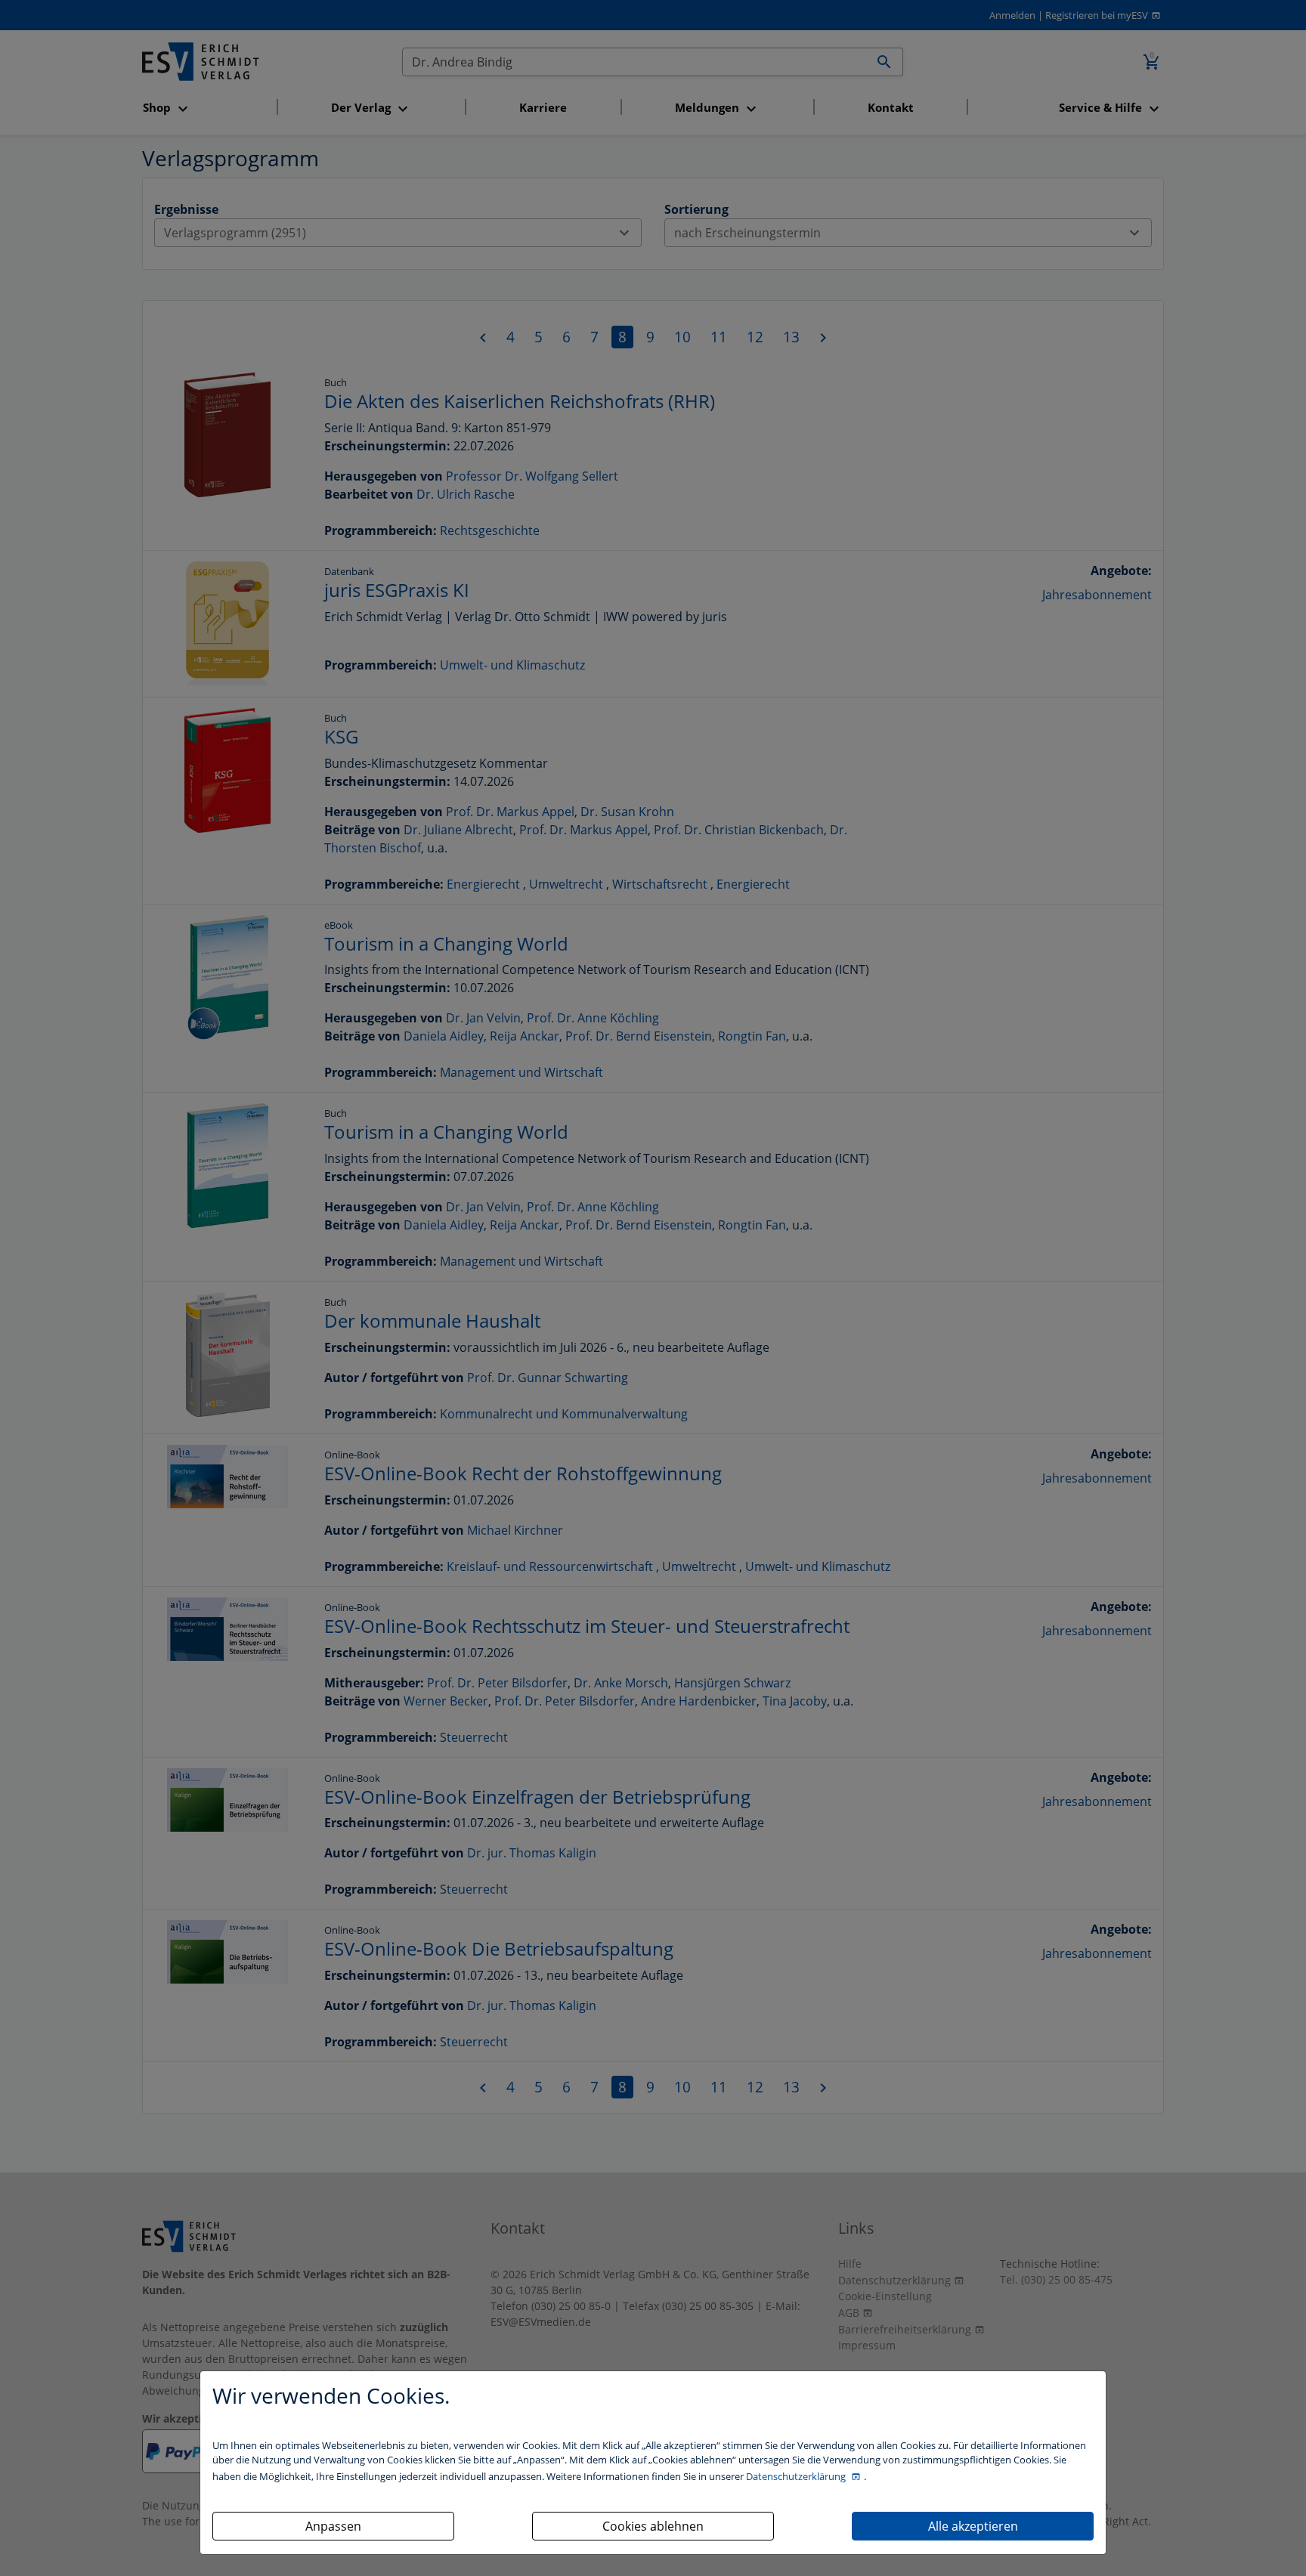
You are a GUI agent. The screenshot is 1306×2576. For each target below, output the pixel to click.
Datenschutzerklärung (797, 2476)
